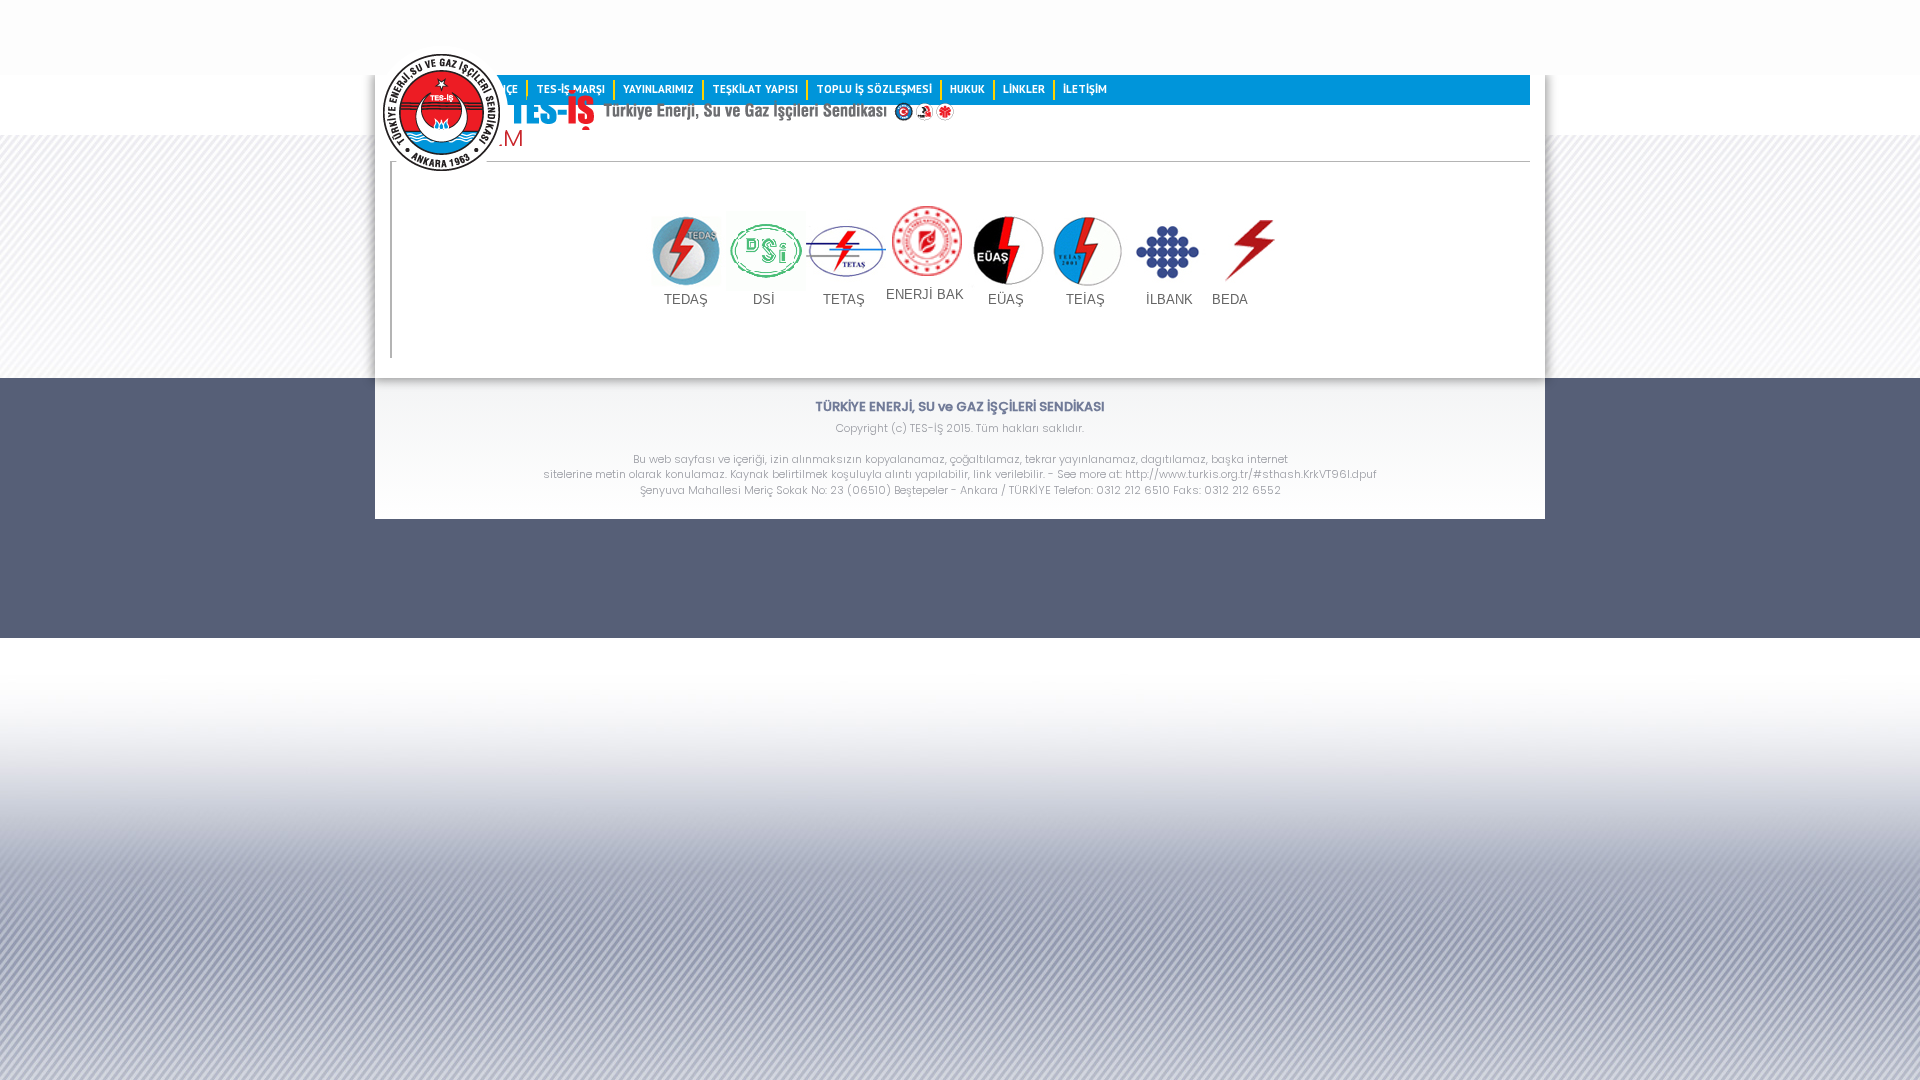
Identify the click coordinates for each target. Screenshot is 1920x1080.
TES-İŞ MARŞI (570, 89)
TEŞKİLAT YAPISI (755, 89)
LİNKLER (1024, 89)
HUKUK (967, 89)
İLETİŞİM (1085, 89)
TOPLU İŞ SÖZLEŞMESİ (874, 89)
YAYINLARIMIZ (658, 89)
